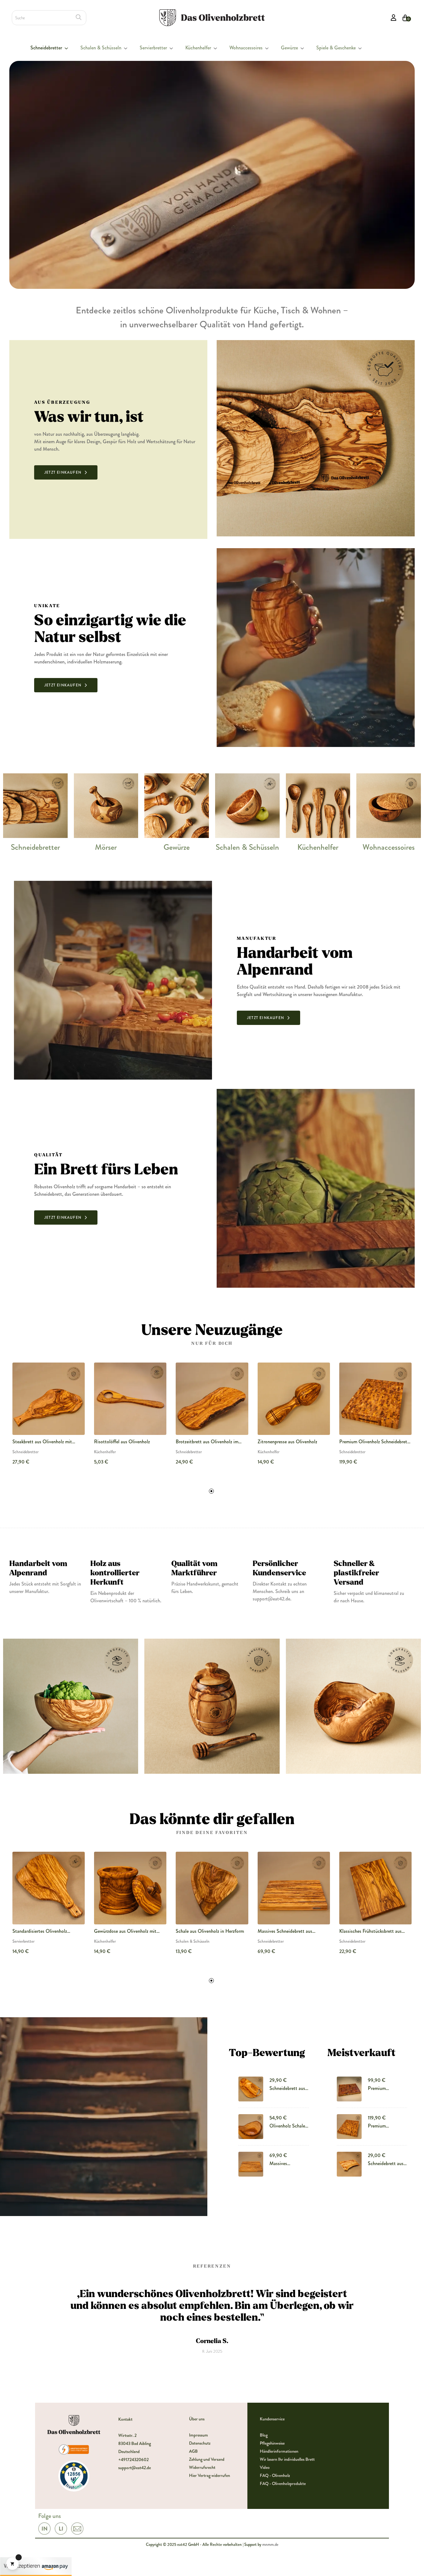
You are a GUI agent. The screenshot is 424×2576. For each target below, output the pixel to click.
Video (265, 2467)
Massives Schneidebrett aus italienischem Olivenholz (285, 1931)
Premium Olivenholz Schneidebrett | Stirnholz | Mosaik (375, 1442)
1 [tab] (211, 1491)
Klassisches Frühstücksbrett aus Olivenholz (370, 1931)
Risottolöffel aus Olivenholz (122, 1442)
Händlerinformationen (279, 2451)
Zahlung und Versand (207, 2459)
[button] (66, 472)
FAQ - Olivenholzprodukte (283, 2483)
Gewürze (177, 847)
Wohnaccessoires (389, 847)
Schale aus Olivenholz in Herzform (210, 1931)
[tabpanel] (49, 1419)
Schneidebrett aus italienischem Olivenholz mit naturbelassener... (386, 2164)
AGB (193, 2451)
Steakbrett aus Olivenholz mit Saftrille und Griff (42, 1442)
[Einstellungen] (394, 18)
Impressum (198, 2435)
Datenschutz (200, 2443)
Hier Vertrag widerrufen (210, 2475)
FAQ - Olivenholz (275, 2475)
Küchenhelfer (318, 847)
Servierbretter (23, 1941)
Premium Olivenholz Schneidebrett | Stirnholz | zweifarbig (383, 2088)
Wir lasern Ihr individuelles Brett (287, 2459)
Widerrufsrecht (202, 2467)
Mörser (106, 847)
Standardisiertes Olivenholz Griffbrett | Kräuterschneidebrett (45, 1931)
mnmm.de (270, 2544)
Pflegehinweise (272, 2443)
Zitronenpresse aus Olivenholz (287, 1442)
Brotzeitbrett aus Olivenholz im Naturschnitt (207, 1442)
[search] (79, 17)
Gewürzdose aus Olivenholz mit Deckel (125, 1931)
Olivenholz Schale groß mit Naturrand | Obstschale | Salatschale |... (289, 2126)
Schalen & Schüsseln (247, 847)
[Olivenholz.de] (212, 17)
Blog (264, 2435)
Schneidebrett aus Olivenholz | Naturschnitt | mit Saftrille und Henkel (287, 2088)
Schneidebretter (35, 847)
